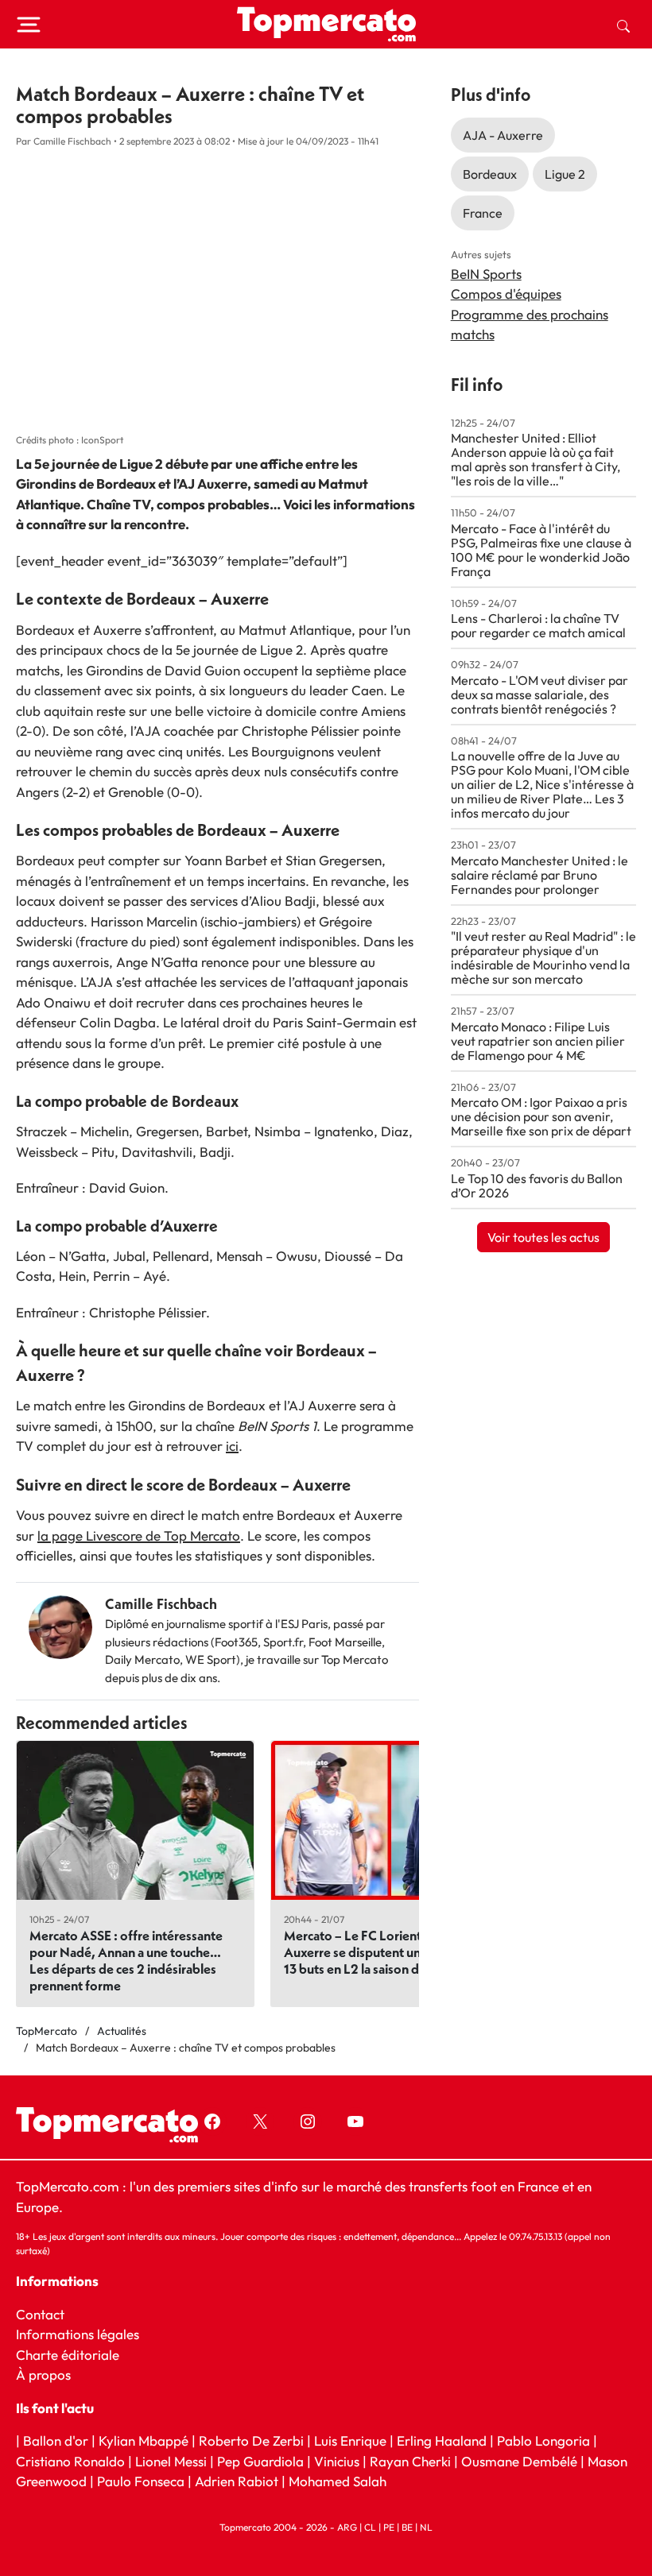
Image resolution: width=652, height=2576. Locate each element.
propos (48, 2375)
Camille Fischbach (161, 1604)
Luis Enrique (350, 2441)
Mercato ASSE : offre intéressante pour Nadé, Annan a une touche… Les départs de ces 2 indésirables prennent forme (126, 1960)
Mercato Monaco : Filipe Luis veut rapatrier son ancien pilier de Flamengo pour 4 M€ (538, 1041)
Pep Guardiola (260, 2461)
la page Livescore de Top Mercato (139, 1536)
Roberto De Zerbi (251, 2441)
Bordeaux (490, 174)
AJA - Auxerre (503, 135)
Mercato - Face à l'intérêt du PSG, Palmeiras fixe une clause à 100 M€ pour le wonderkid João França (541, 550)
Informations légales (78, 2334)
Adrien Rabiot (237, 2482)
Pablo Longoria (543, 2441)
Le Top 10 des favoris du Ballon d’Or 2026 (537, 1186)
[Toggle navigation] (29, 25)
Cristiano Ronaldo (70, 2461)
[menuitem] (623, 25)
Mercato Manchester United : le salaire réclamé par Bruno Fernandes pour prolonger (539, 875)
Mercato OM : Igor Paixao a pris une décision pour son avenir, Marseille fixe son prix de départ (541, 1116)
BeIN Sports (486, 274)
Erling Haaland (442, 2441)
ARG (347, 2527)
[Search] (623, 25)
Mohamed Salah (338, 2482)
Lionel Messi (171, 2461)
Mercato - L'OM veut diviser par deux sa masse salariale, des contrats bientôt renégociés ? (539, 694)
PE (389, 2527)
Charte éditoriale (68, 2355)
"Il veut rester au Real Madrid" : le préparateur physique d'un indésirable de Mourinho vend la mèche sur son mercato (543, 957)
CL (370, 2527)
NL (426, 2527)
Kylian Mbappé (144, 2441)
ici (232, 1446)
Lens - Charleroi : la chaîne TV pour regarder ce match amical (538, 625)
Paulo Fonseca (141, 2482)
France (483, 213)
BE (407, 2527)
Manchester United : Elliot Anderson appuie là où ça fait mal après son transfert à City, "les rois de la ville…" (536, 459)
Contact (40, 2314)
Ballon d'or (56, 2441)
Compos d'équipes (506, 294)
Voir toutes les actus (543, 1237)
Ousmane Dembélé (519, 2461)
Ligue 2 (565, 174)
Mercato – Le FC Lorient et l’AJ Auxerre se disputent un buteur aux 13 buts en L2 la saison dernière (384, 1952)
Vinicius (337, 2461)
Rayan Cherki (410, 2461)
